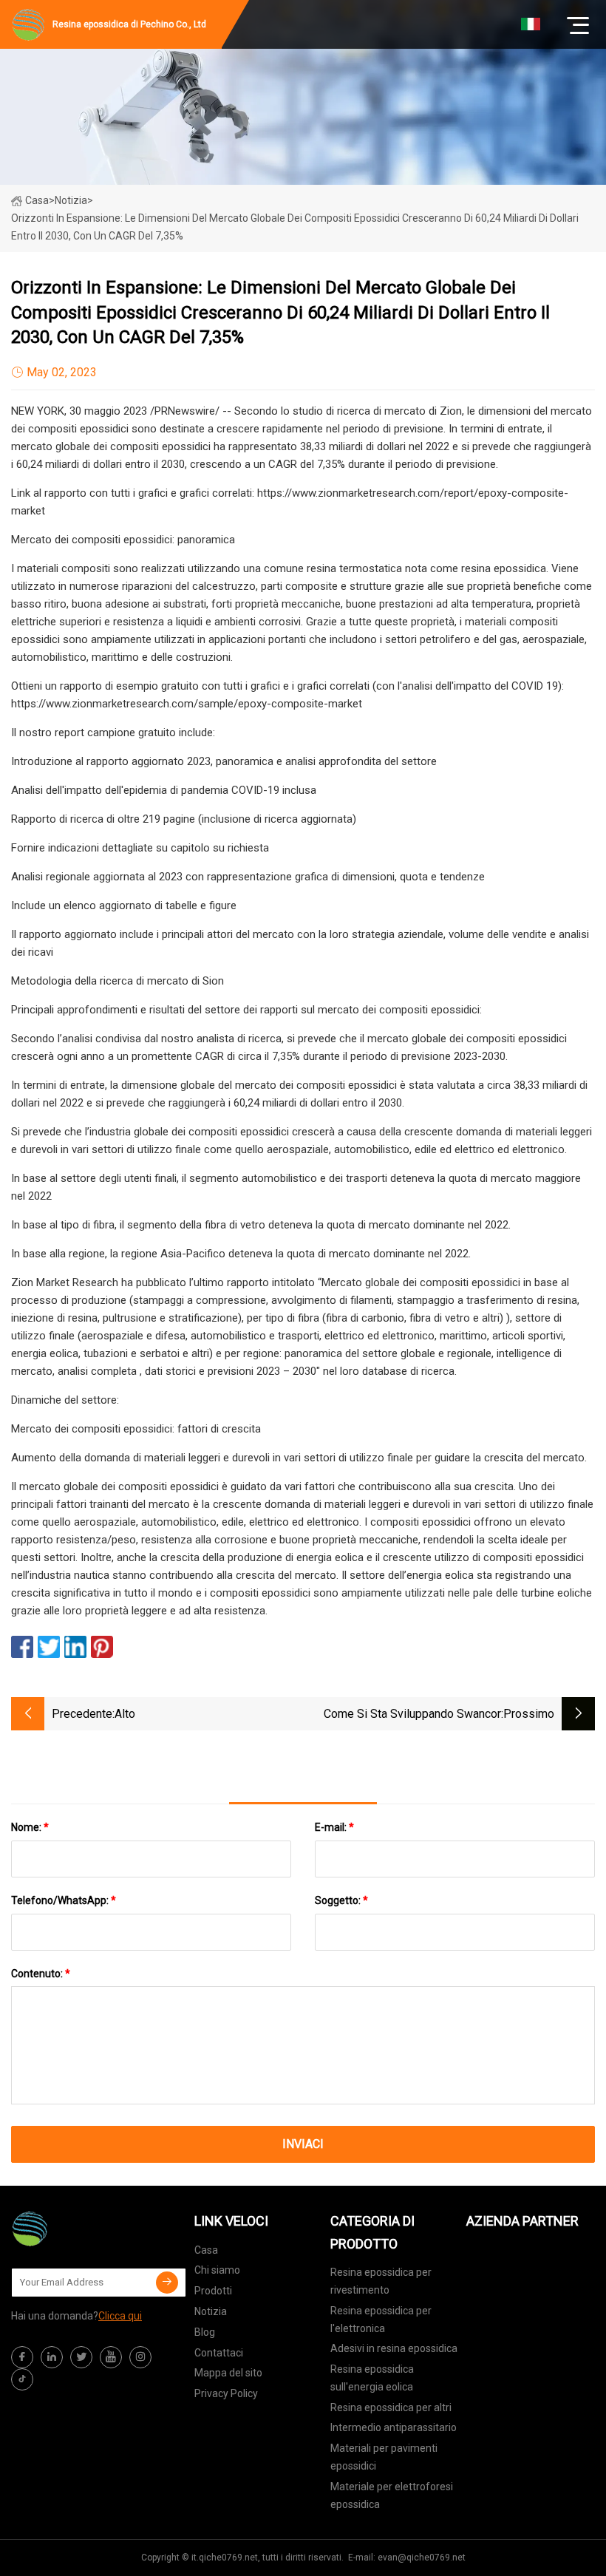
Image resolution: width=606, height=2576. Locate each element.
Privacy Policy (226, 2393)
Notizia (211, 2311)
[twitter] (81, 2357)
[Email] (167, 2283)
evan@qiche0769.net (422, 2558)
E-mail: (334, 1827)
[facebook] (22, 2357)
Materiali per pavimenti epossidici (384, 2457)
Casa (37, 200)
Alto (125, 1714)
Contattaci (219, 2353)
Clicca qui (120, 2316)
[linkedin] (52, 2357)
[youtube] (111, 2357)
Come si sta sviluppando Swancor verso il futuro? (412, 1715)
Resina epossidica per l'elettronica (381, 2320)
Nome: (30, 1827)
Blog (205, 2332)
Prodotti (213, 2291)
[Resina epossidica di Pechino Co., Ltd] (85, 2229)
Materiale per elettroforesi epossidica (392, 2495)
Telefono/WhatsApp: (64, 1900)
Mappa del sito (228, 2373)
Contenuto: (41, 1974)
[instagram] (140, 2357)
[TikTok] (22, 2379)
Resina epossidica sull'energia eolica (372, 2378)
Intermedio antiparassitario (394, 2427)
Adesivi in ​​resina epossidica (394, 2348)
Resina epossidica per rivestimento (381, 2281)
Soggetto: (341, 1900)
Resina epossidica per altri (391, 2407)
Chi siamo (217, 2270)
